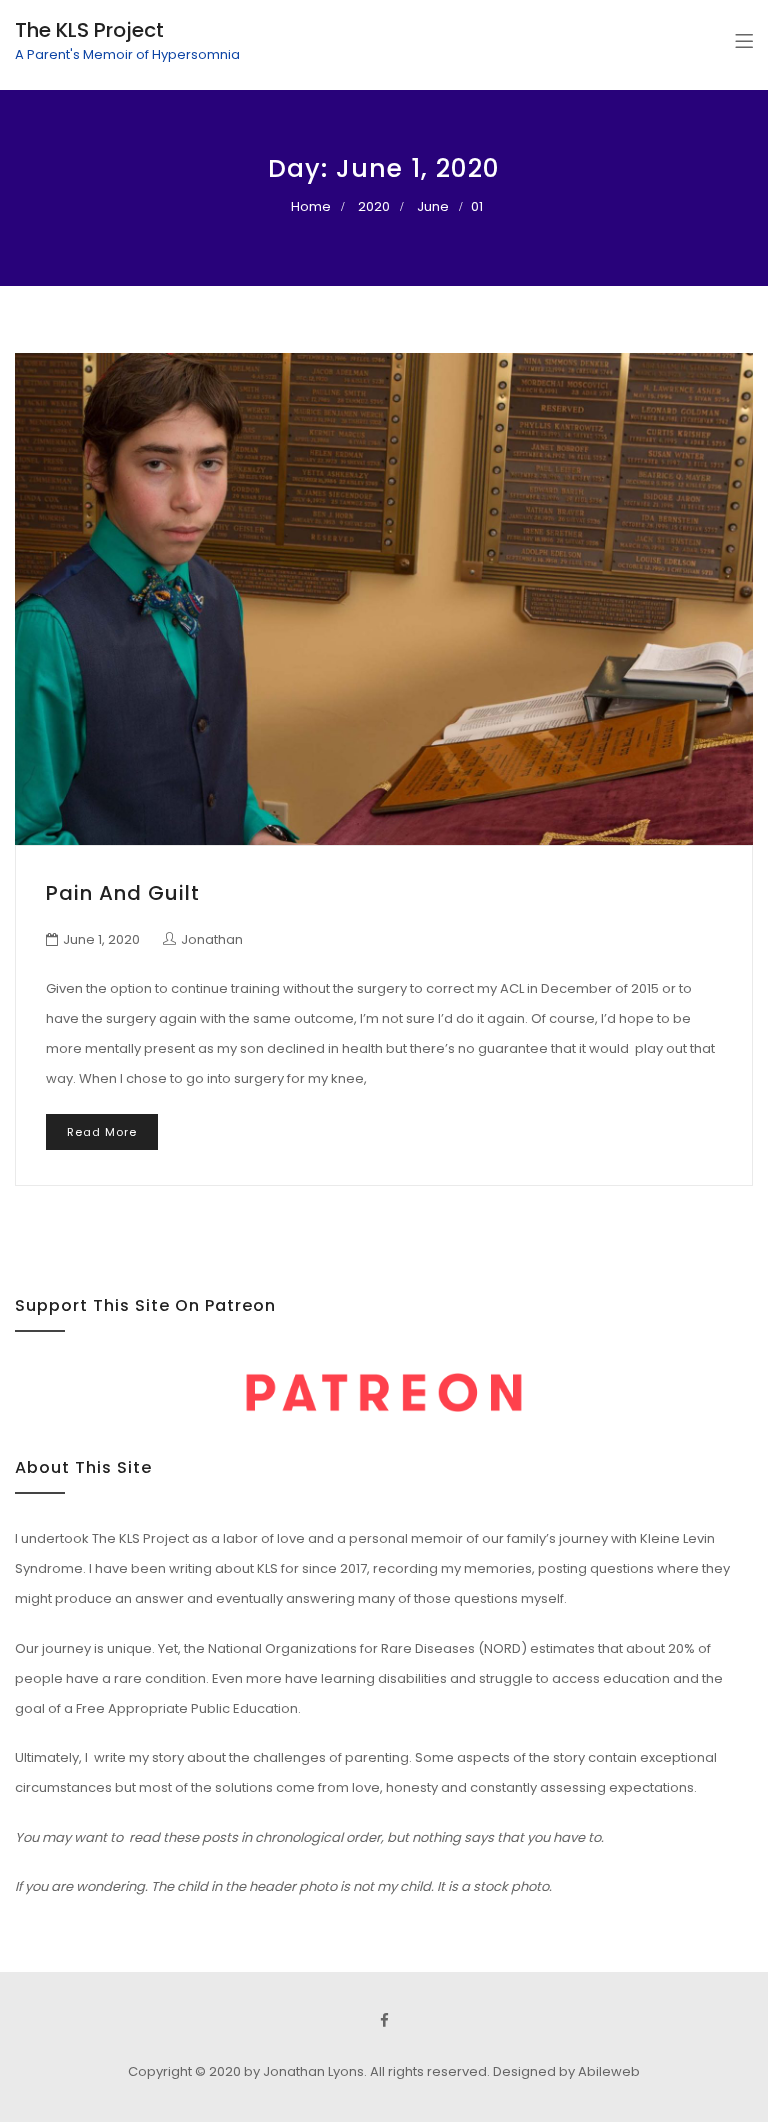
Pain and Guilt (123, 893)
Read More (102, 1132)
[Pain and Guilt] (384, 599)
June (433, 206)
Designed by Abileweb (566, 2071)
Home (311, 206)
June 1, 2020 (101, 939)
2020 (374, 206)
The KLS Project (89, 30)
